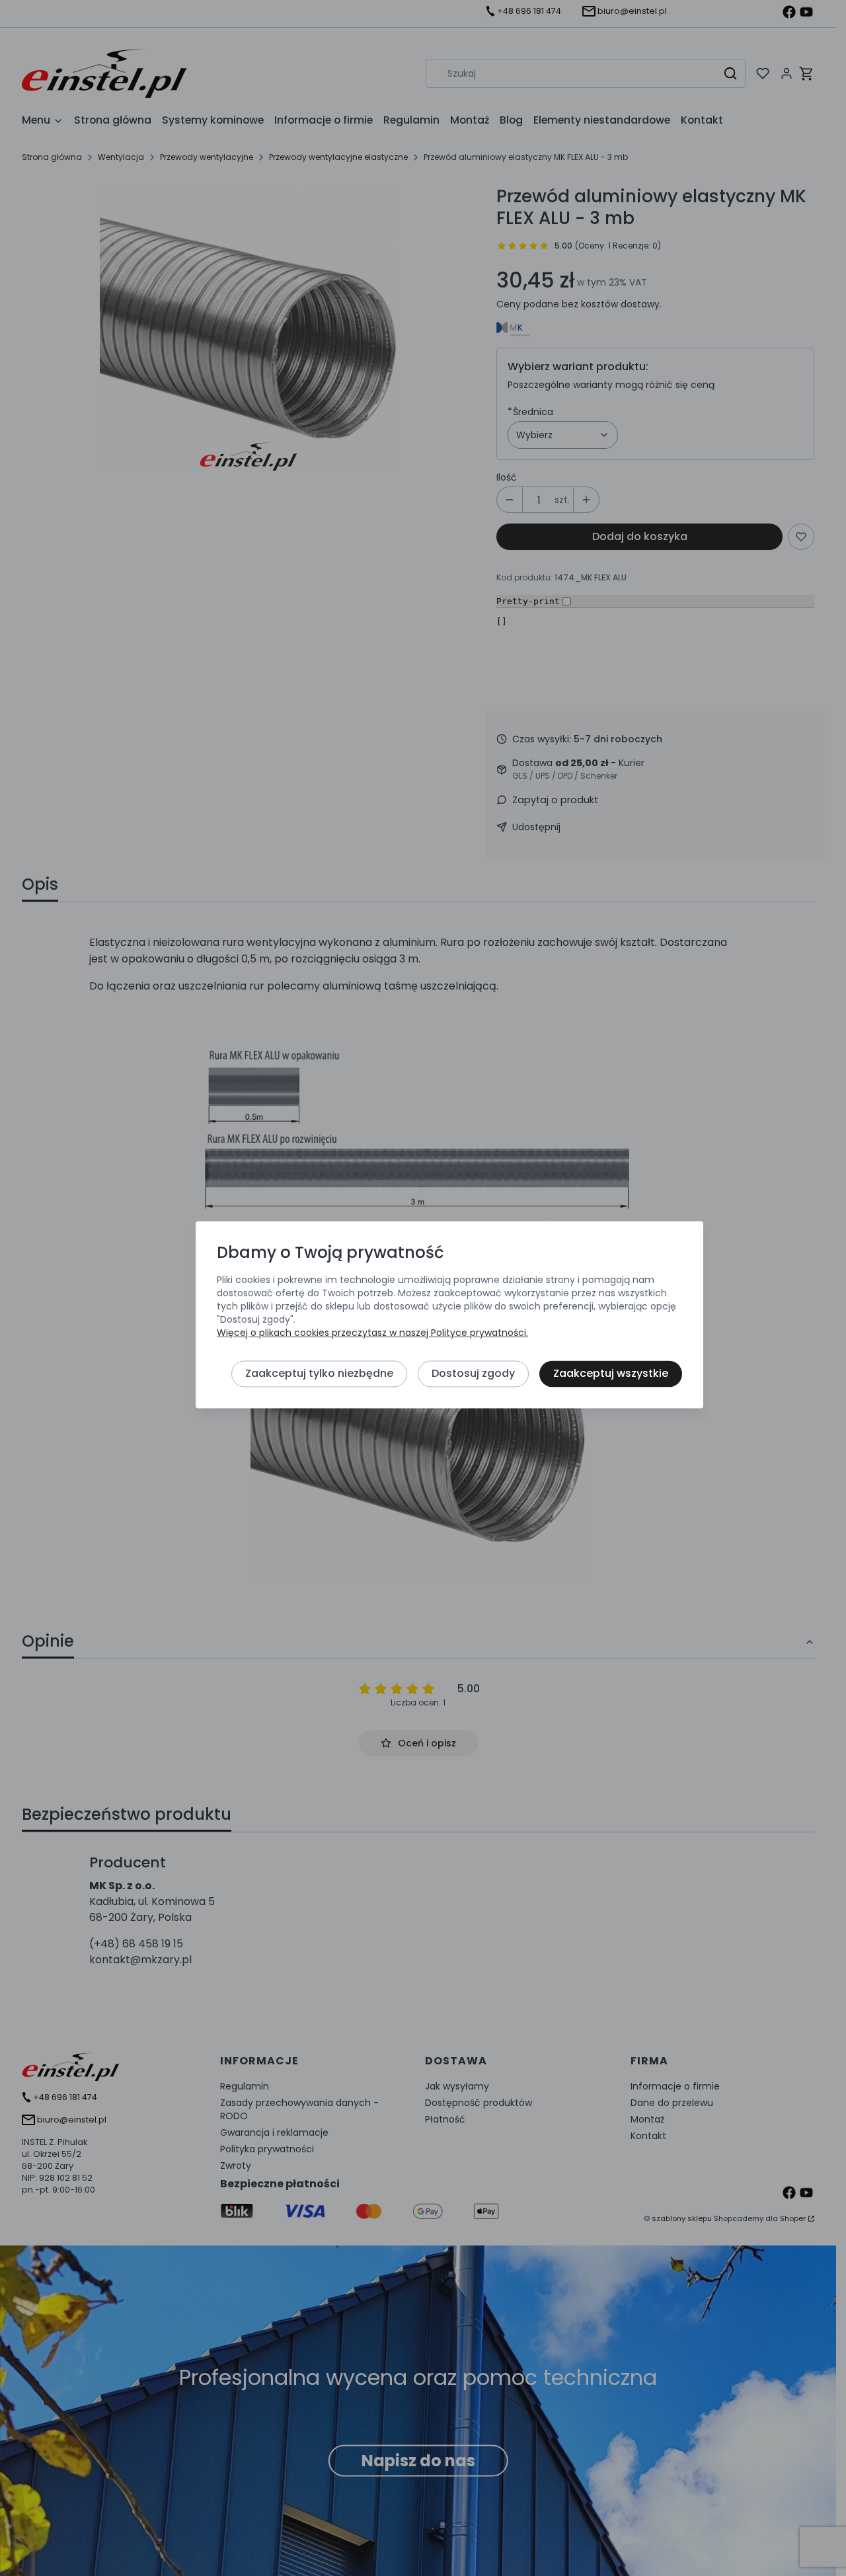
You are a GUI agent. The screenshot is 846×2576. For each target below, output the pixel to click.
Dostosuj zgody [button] (473, 1373)
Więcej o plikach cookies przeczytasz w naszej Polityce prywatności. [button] (372, 1333)
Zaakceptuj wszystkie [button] (611, 1373)
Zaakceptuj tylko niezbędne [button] (319, 1373)
